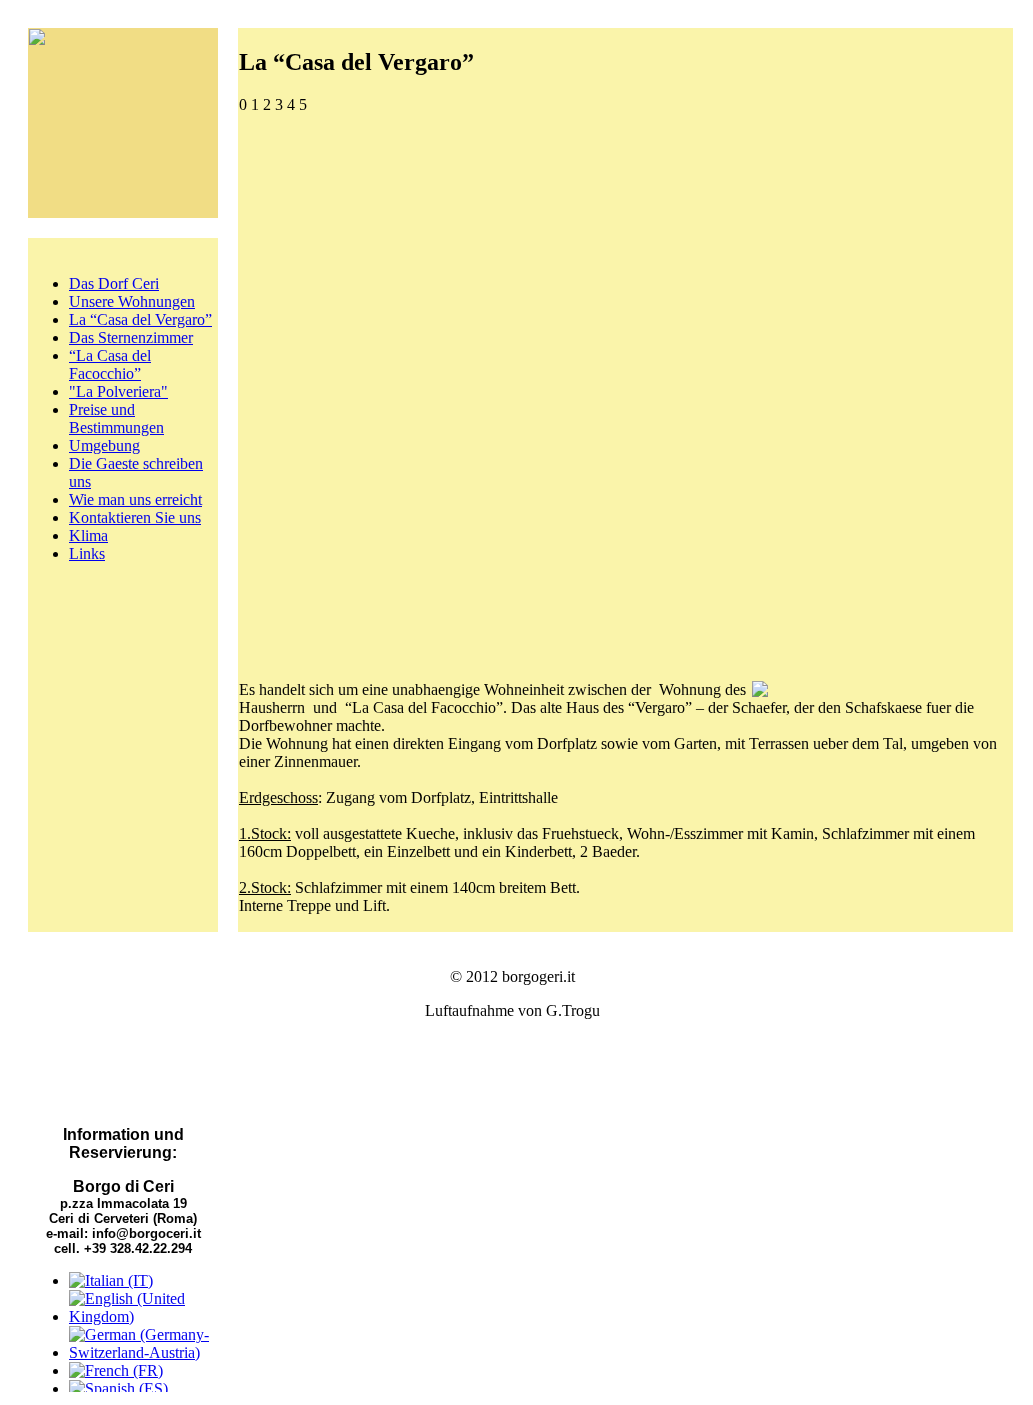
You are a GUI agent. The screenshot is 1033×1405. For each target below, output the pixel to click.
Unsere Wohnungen (132, 301)
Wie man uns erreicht (135, 499)
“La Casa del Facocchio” (110, 364)
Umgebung (104, 445)
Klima (88, 535)
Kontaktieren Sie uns (135, 517)
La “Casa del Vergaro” (140, 319)
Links (87, 553)
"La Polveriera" (118, 391)
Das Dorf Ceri (114, 283)
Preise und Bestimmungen (116, 418)
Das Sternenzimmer (131, 337)
